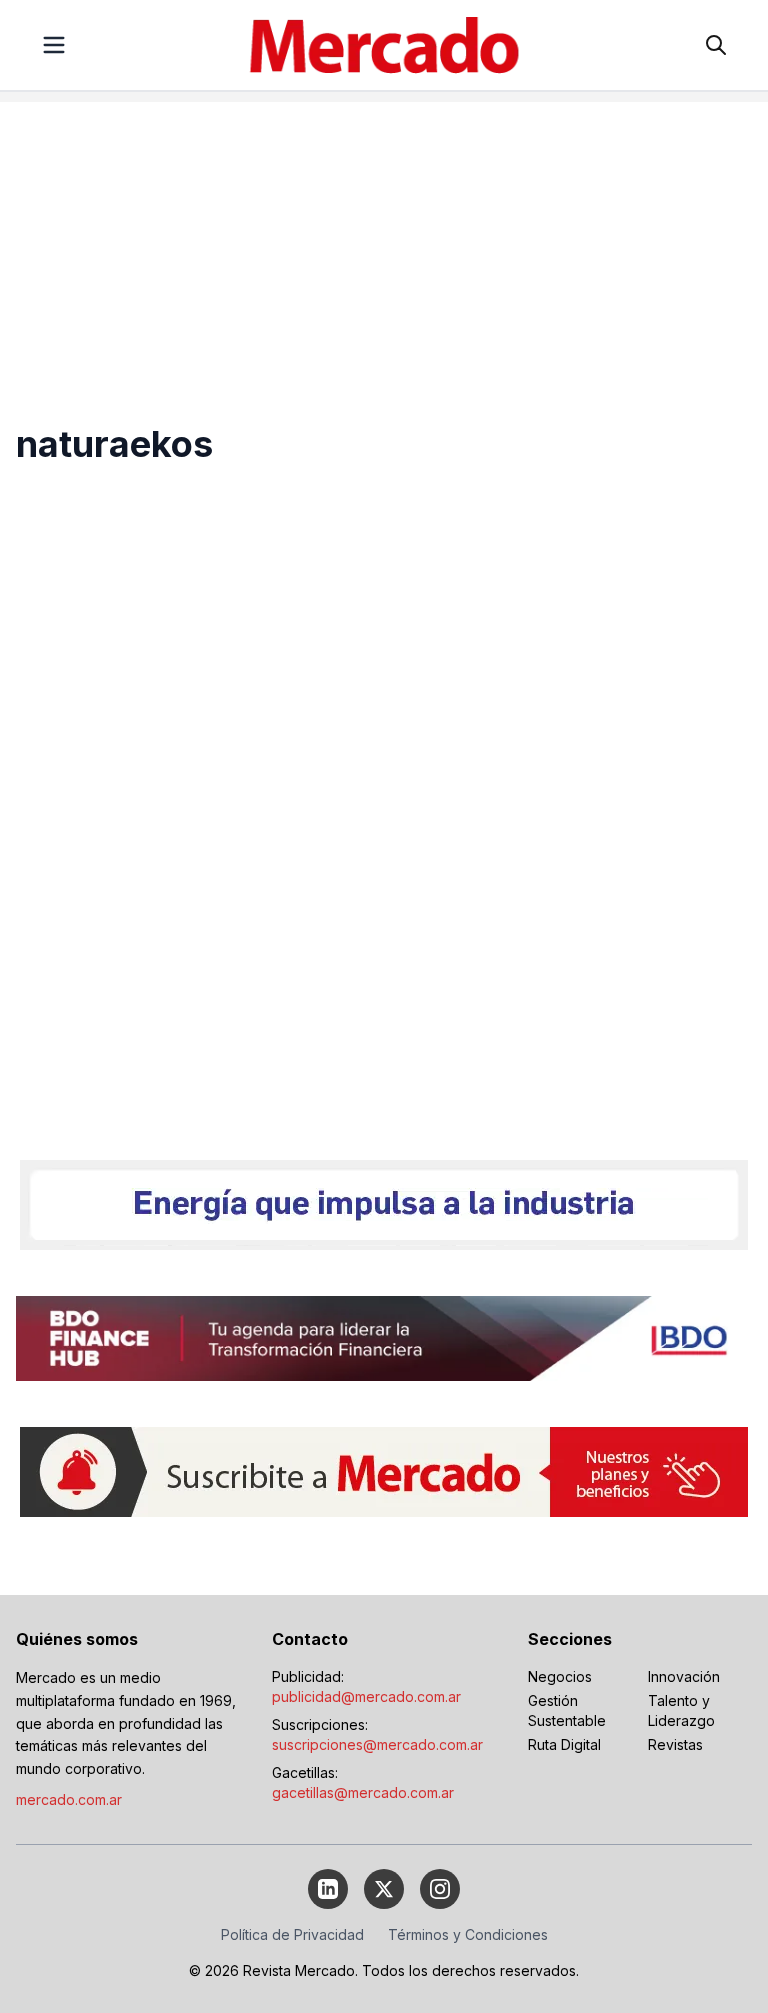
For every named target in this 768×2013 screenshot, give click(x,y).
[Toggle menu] (54, 45)
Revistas (675, 1744)
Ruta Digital (564, 1744)
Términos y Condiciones (468, 1934)
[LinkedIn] (328, 1889)
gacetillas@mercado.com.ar (363, 1792)
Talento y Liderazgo (681, 1710)
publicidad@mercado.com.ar (366, 1696)
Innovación (684, 1676)
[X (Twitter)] (384, 1889)
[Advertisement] (384, 242)
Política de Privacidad (292, 1934)
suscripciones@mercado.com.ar (377, 1744)
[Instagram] (440, 1889)
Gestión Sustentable (567, 1710)
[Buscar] (716, 45)
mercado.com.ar (69, 1799)
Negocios (560, 1676)
